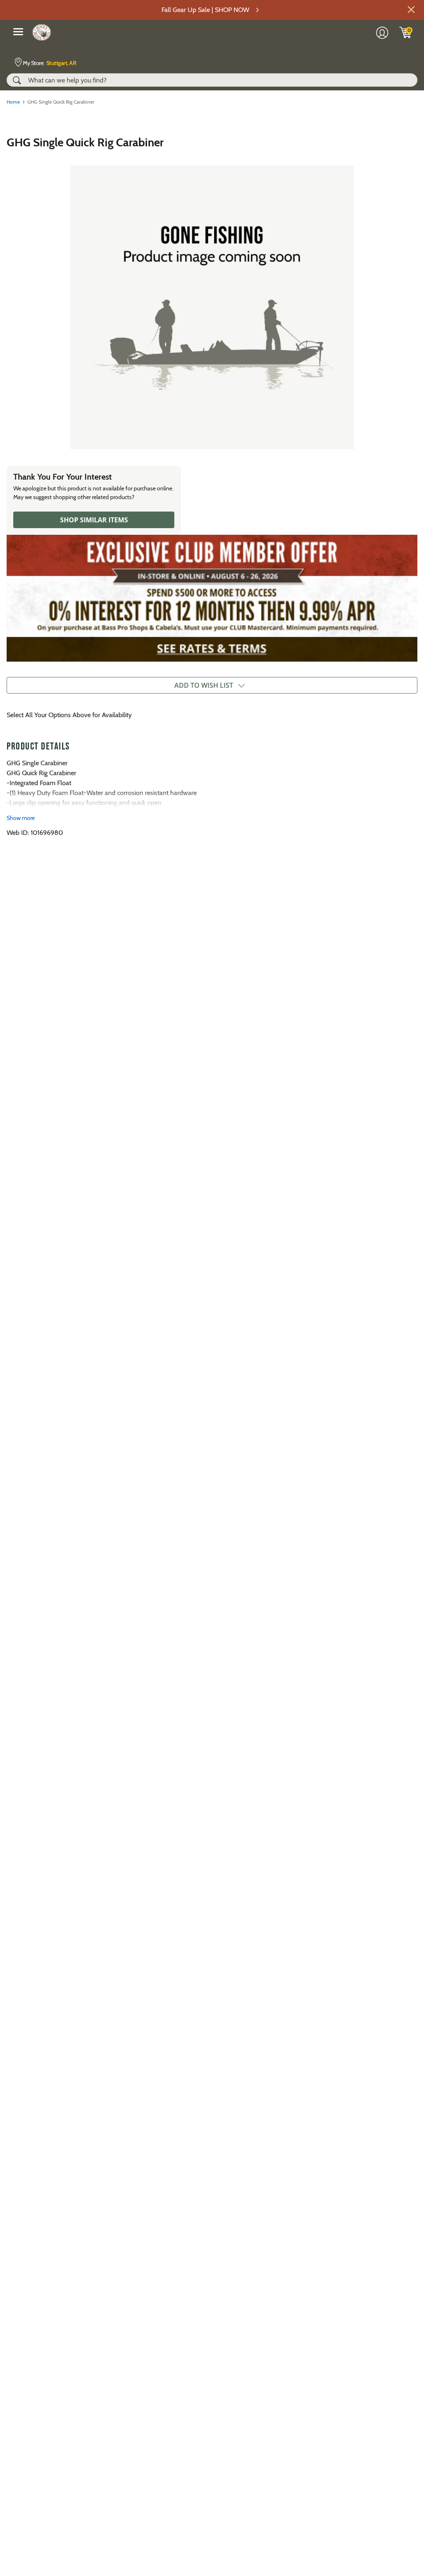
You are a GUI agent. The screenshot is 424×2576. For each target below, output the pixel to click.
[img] (406, 32)
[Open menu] (18, 32)
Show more (21, 818)
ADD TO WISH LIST (204, 685)
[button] (411, 10)
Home (13, 102)
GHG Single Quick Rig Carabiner (85, 142)
